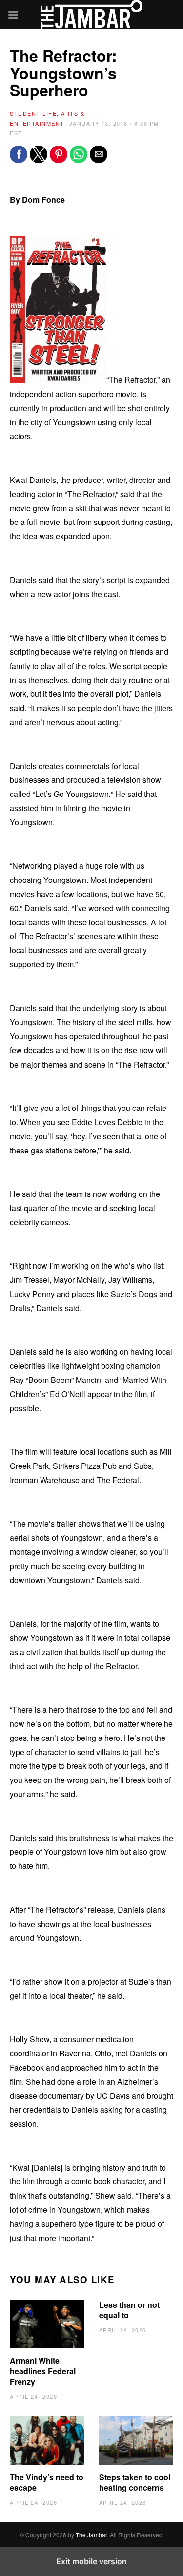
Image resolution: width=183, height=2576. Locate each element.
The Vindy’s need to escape (47, 2482)
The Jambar (91, 2535)
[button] (19, 154)
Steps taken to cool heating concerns (135, 2482)
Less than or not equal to (129, 2310)
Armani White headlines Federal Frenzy (43, 2371)
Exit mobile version (91, 2561)
